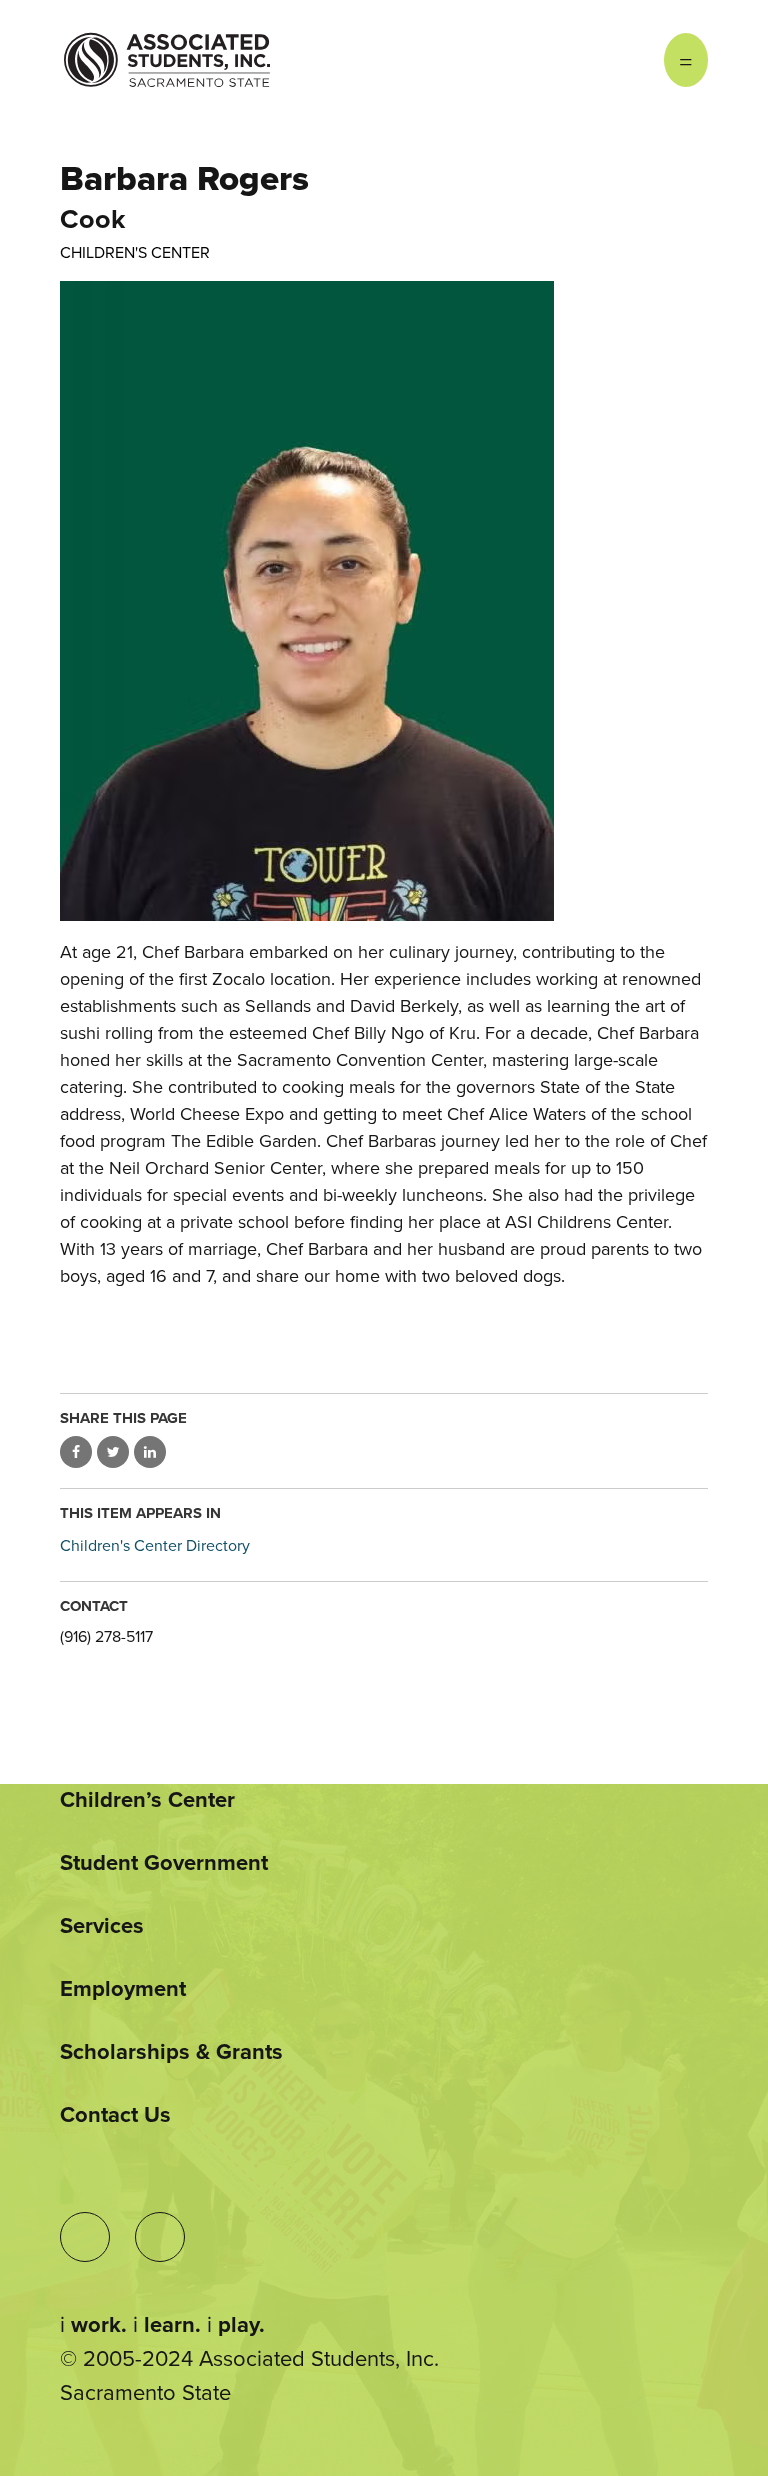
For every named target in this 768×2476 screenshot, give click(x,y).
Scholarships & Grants (171, 2052)
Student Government (164, 1863)
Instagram (584, 60)
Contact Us (115, 2115)
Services (102, 1926)
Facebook (624, 60)
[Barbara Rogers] (384, 601)
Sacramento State (145, 2393)
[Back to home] (167, 45)
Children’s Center (147, 1800)
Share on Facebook (76, 1452)
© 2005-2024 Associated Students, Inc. (249, 2359)
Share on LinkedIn (150, 1452)
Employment (123, 1989)
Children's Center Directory (155, 1546)
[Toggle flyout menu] (686, 60)
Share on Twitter (113, 1452)
